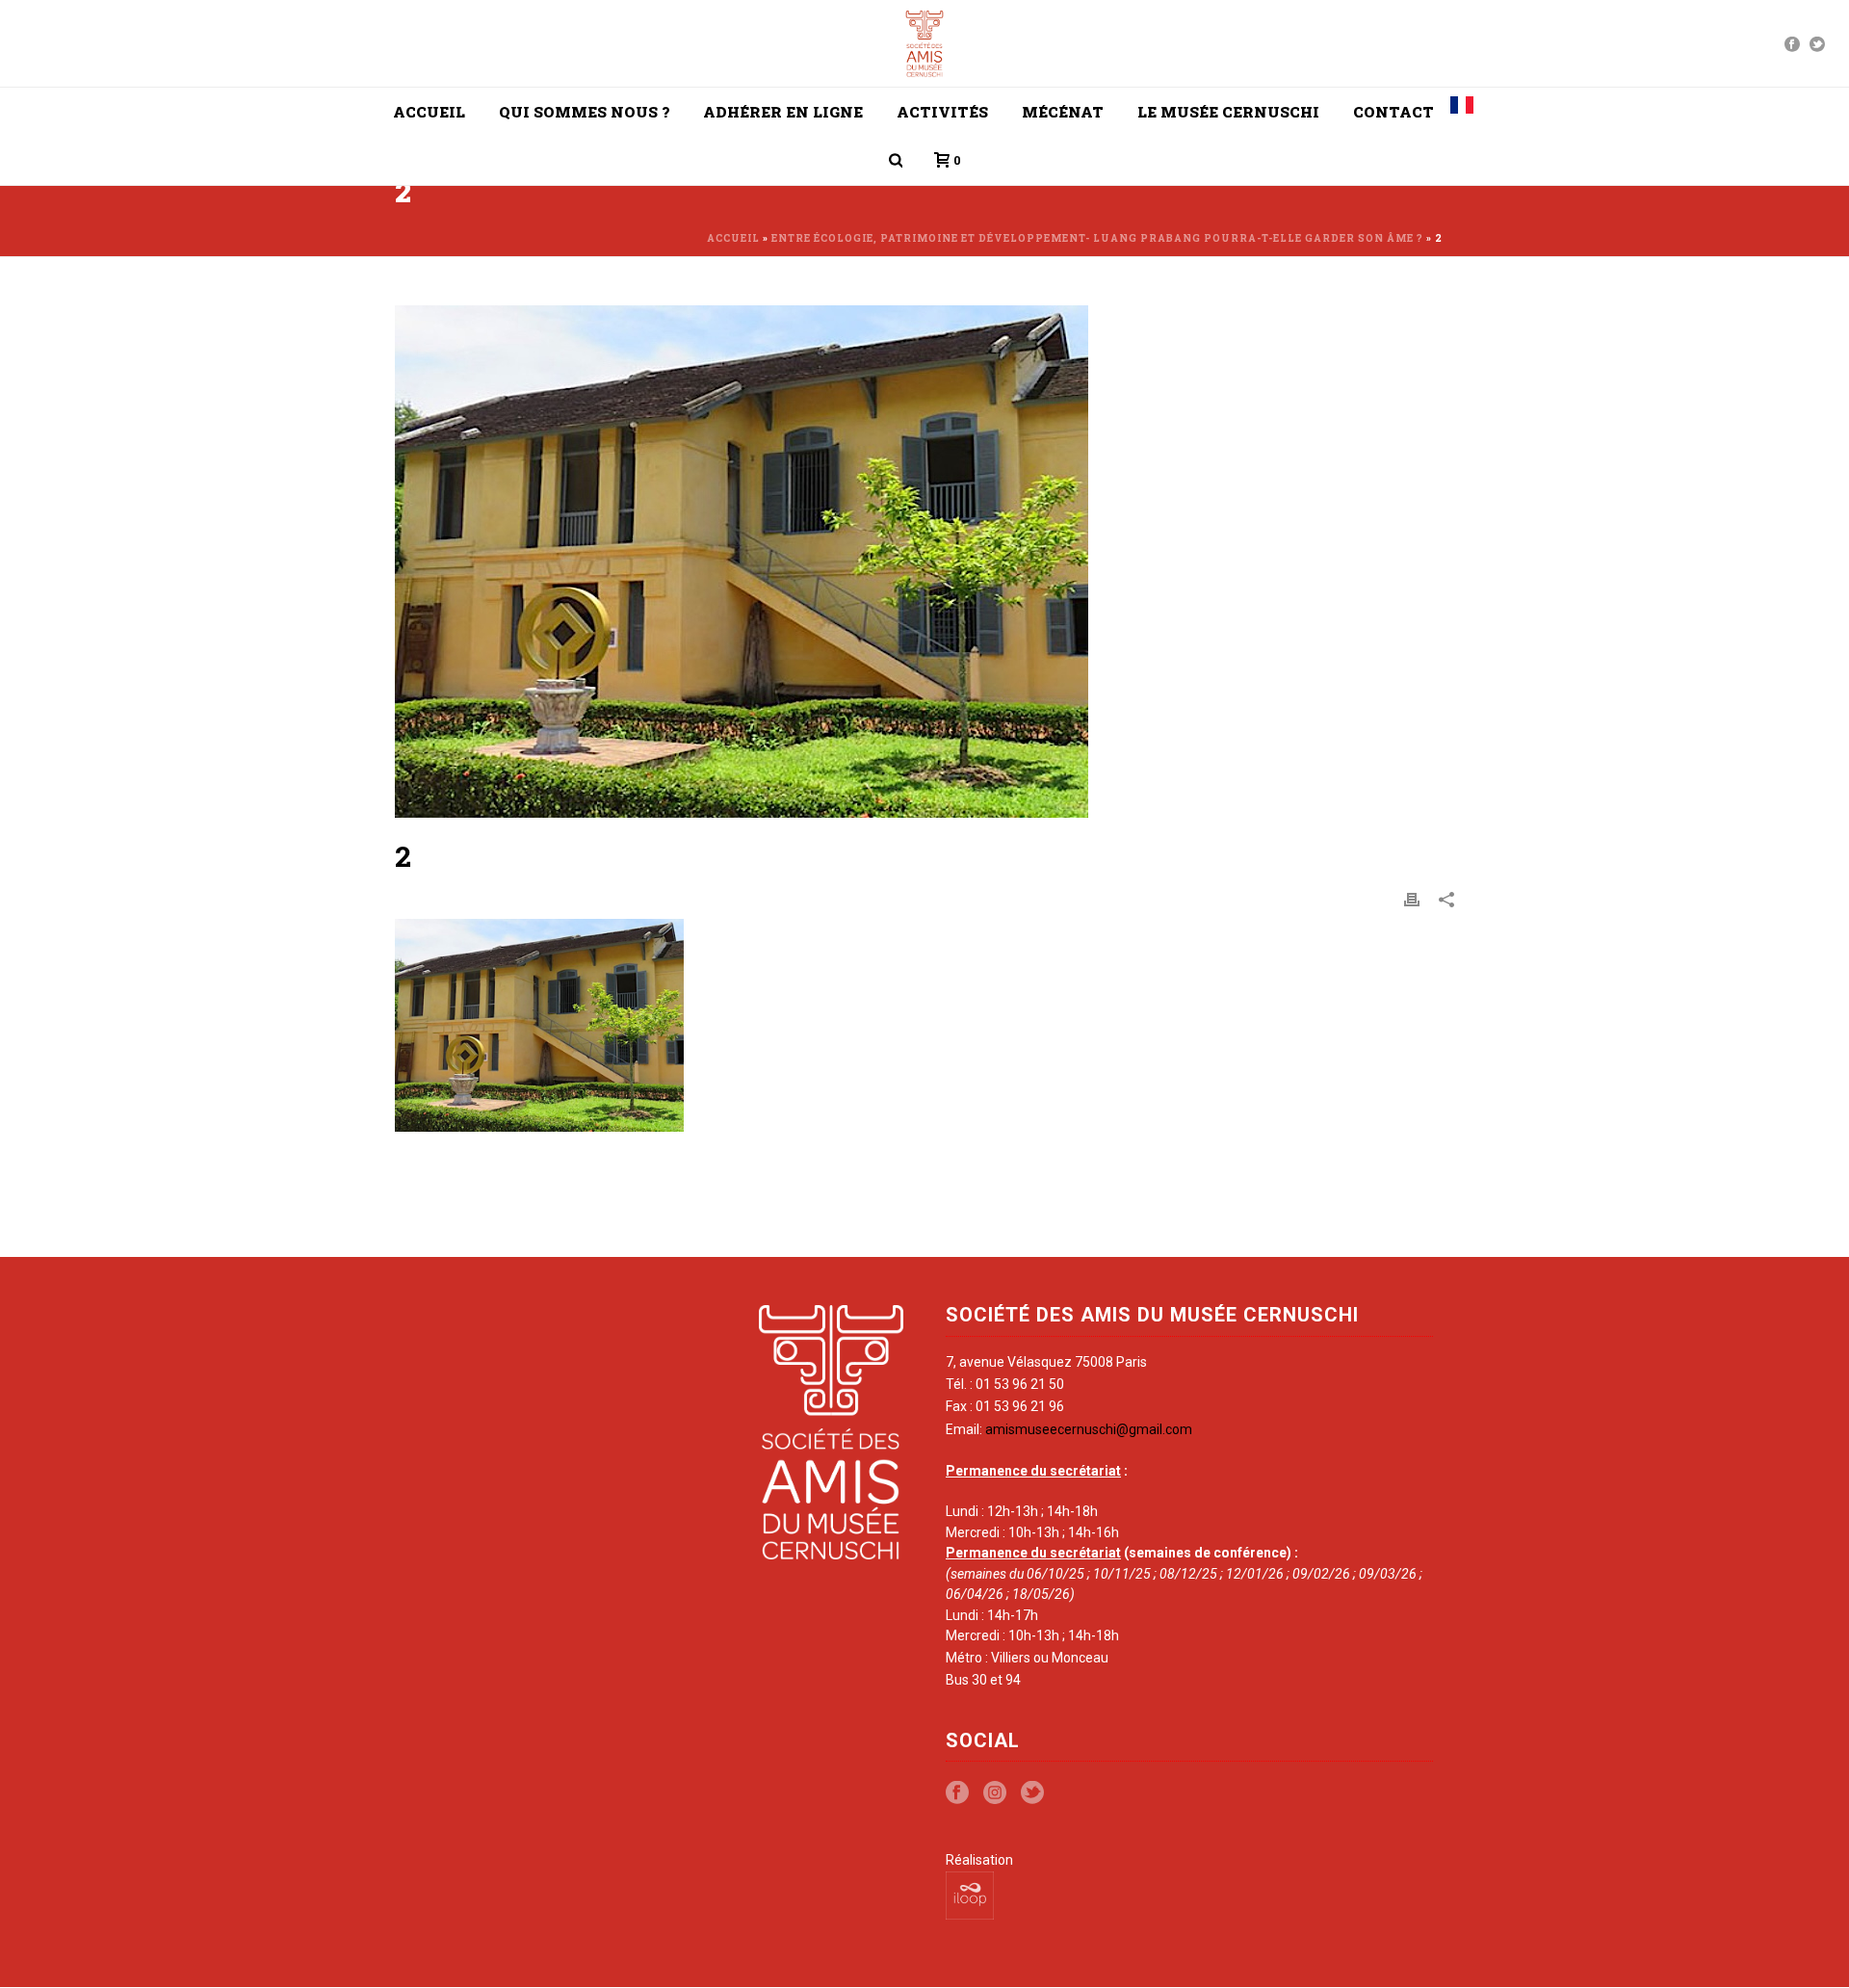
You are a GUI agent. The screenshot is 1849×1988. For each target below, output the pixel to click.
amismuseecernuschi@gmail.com (1089, 1429)
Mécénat (1063, 112)
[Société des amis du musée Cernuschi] (925, 43)
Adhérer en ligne (783, 112)
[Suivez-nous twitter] (1032, 1793)
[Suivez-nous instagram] (995, 1793)
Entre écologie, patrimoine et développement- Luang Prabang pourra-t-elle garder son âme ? (1097, 238)
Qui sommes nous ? (584, 112)
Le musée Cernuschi (1228, 112)
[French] (1462, 112)
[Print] (1412, 899)
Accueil (429, 112)
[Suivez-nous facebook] (957, 1793)
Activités (942, 112)
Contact (1393, 112)
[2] (924, 562)
